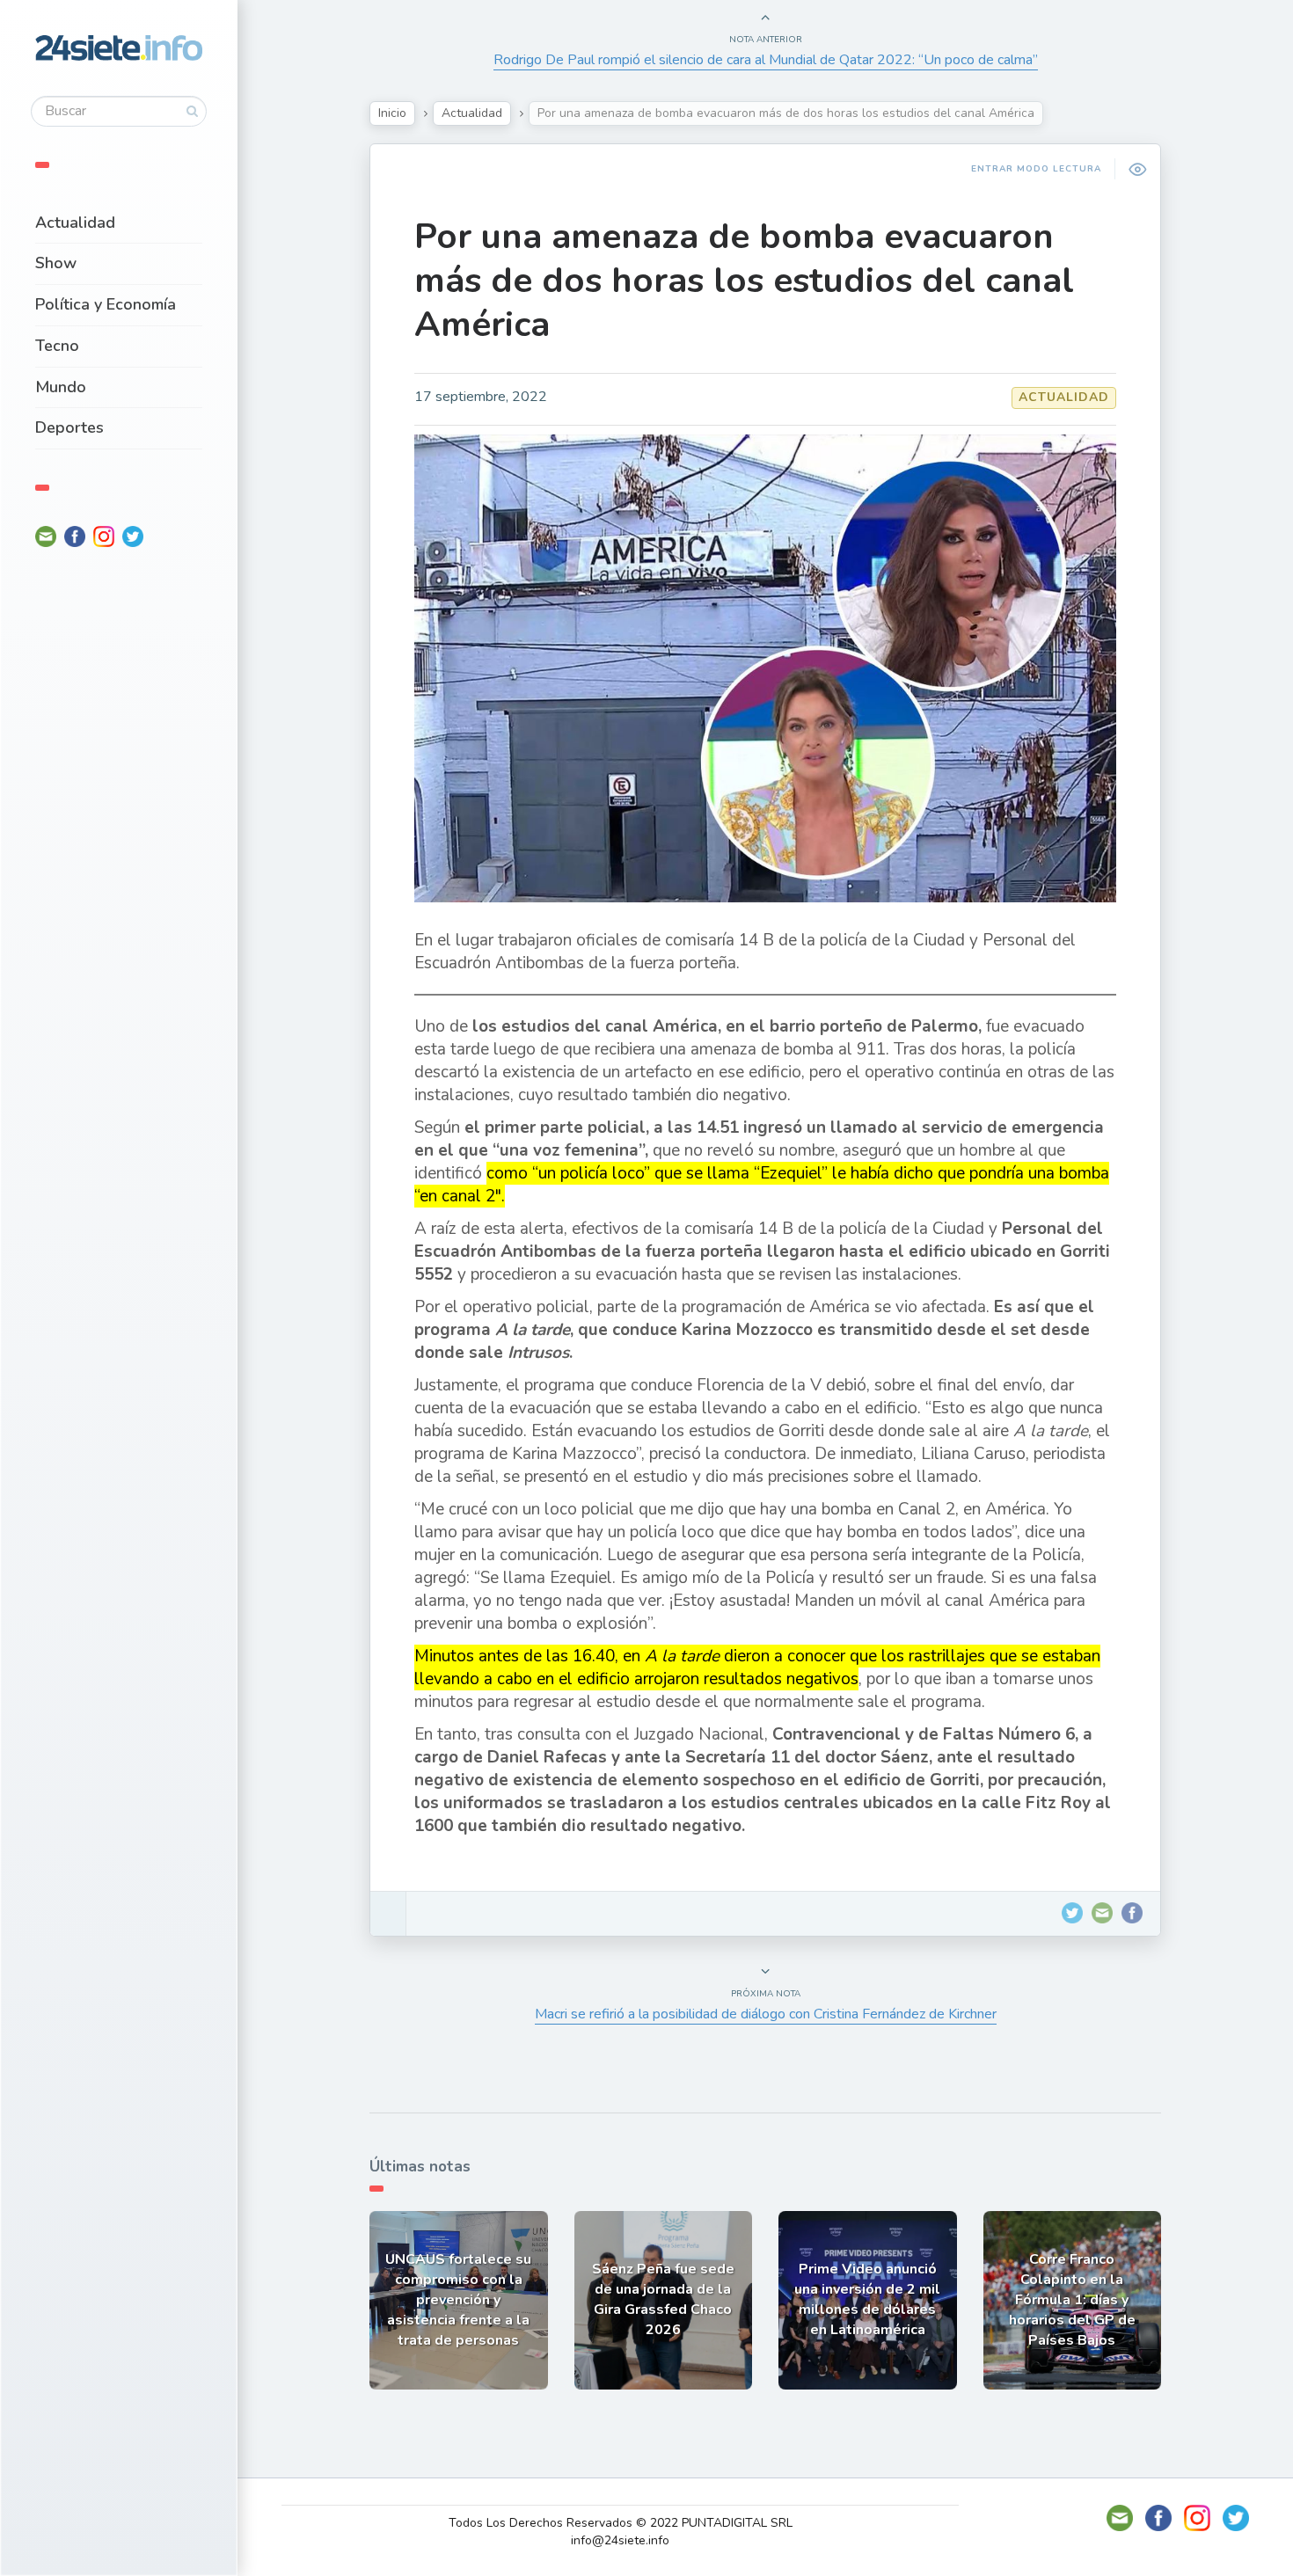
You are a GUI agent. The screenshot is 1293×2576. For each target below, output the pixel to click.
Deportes (69, 427)
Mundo (61, 387)
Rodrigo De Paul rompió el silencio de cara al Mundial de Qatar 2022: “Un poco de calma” (766, 60)
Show (56, 263)
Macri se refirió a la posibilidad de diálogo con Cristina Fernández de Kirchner (766, 2014)
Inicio (392, 113)
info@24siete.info (620, 2540)
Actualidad (75, 223)
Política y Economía (106, 304)
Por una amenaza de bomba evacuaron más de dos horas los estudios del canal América (744, 281)
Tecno (57, 346)
